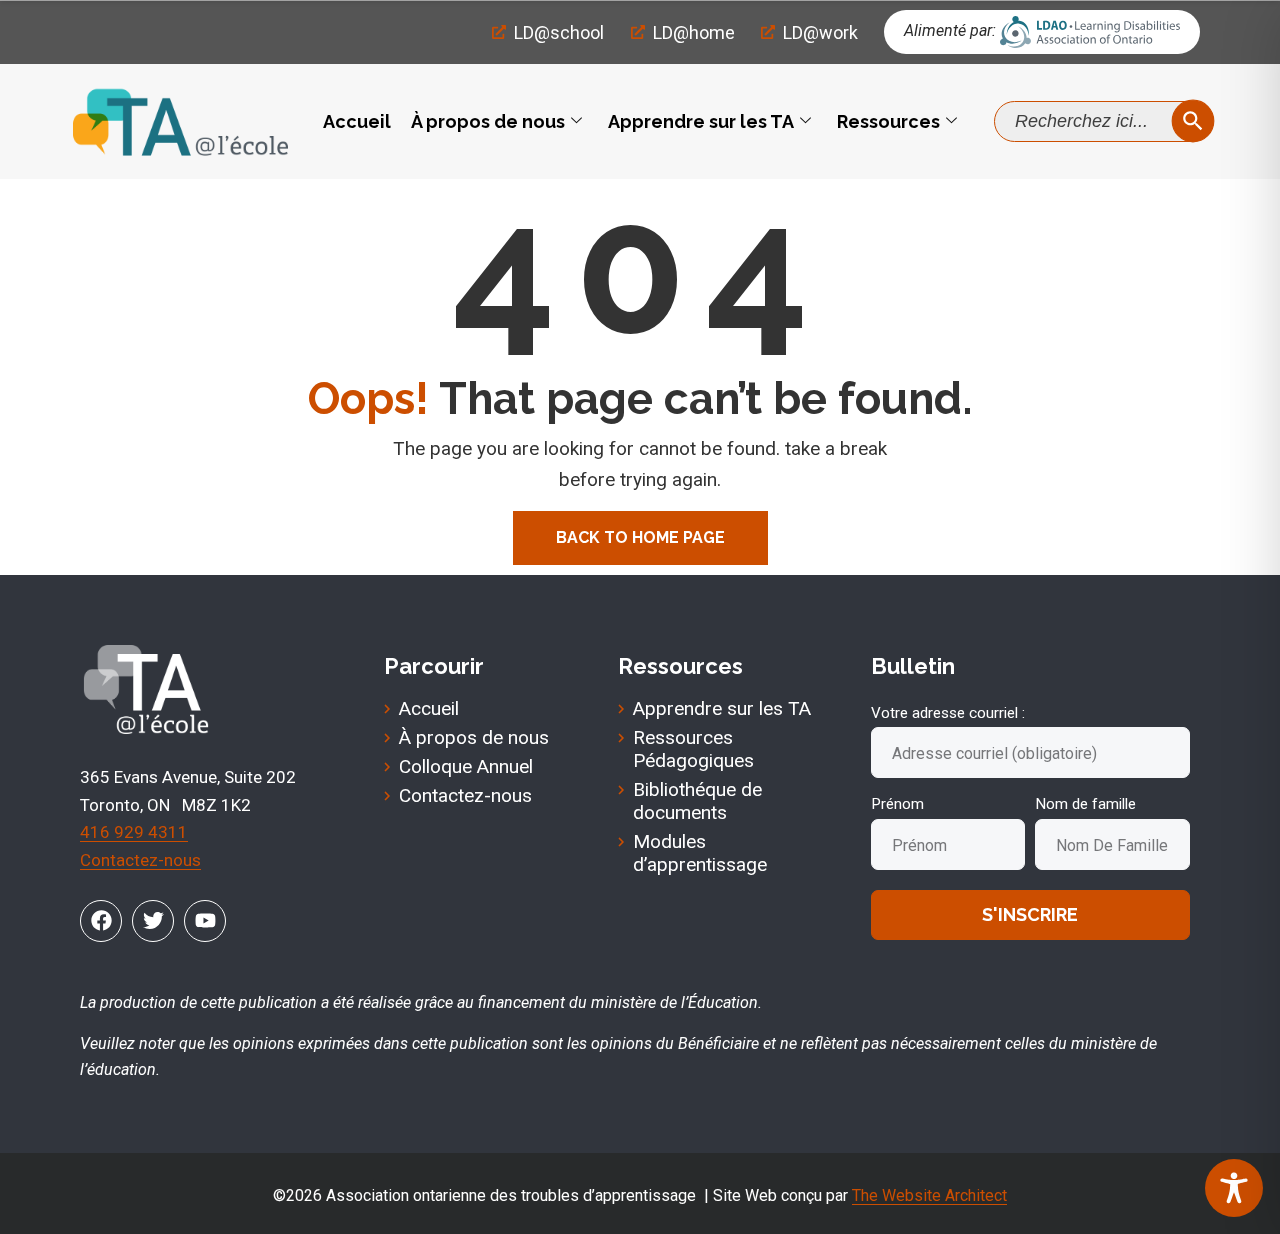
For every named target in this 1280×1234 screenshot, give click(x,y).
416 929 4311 (134, 832)
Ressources (888, 121)
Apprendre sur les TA (701, 121)
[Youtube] (205, 921)
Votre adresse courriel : (948, 713)
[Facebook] (101, 921)
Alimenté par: (950, 30)
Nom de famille (1085, 804)
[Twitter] (153, 921)
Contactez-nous (140, 860)
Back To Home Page (640, 537)
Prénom (897, 804)
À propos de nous (488, 121)
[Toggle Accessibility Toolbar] (1234, 1188)
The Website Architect (929, 1195)
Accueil (357, 121)
